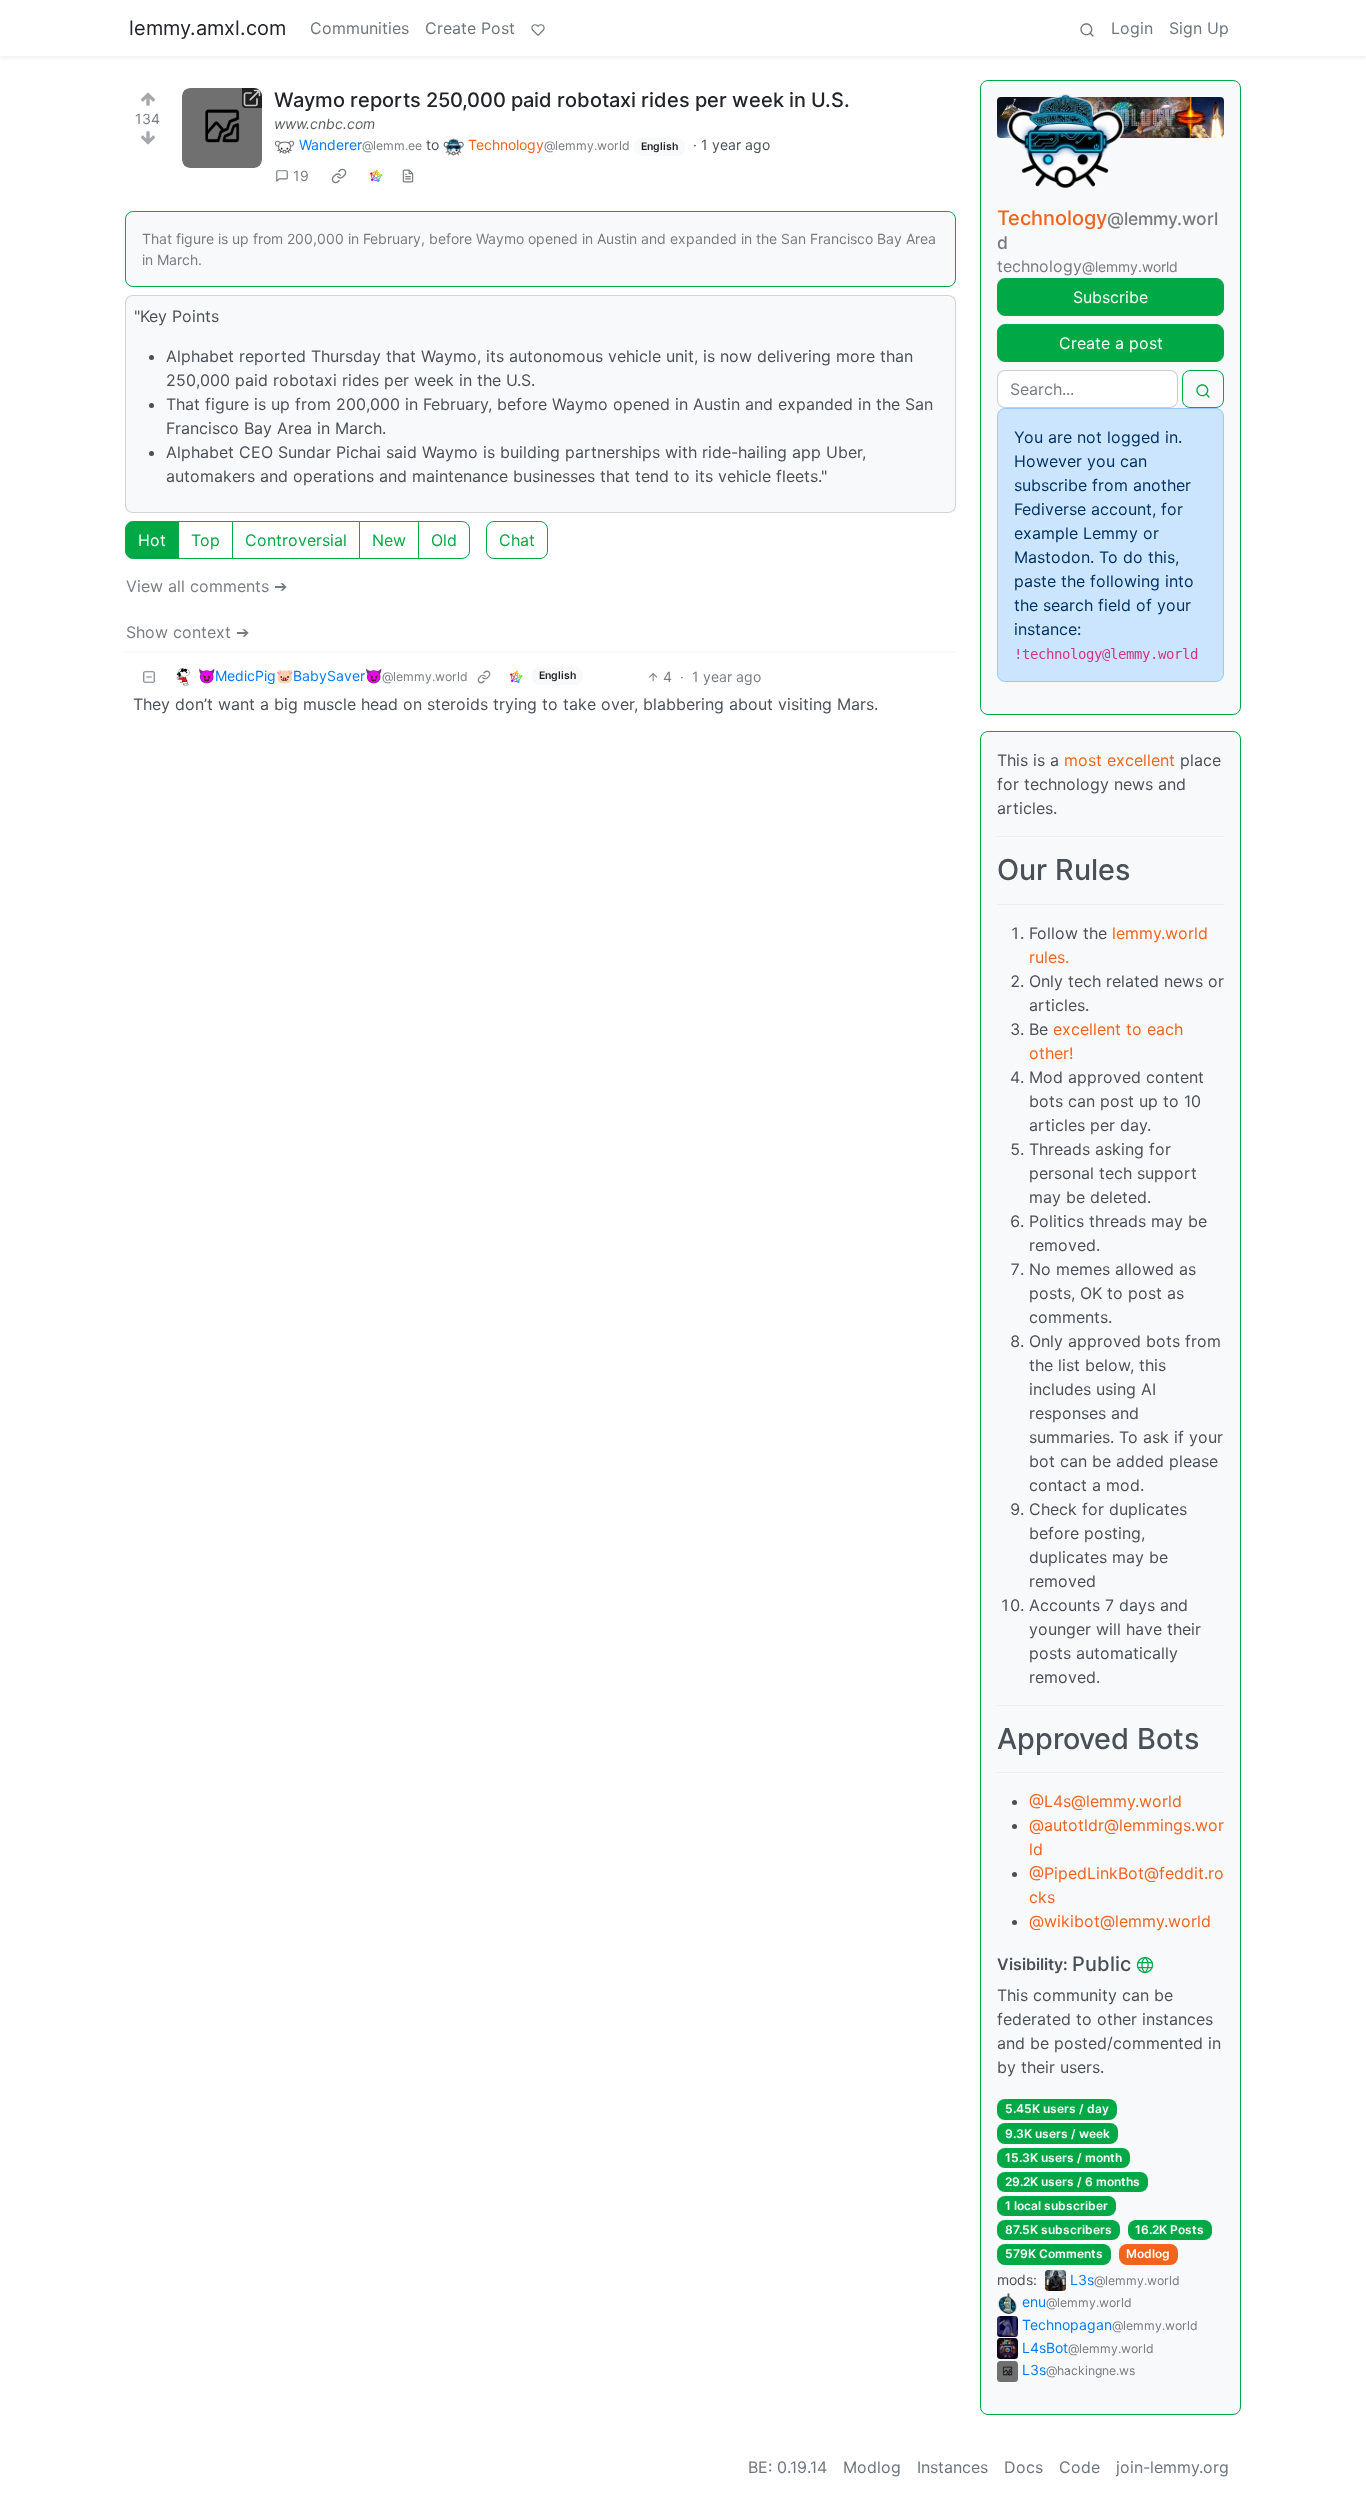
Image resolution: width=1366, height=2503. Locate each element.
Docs (1023, 2467)
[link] (339, 176)
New (389, 540)
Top (205, 540)
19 (301, 175)
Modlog (1148, 2253)
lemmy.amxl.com (207, 28)
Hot (152, 540)
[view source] (408, 175)
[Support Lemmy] (538, 28)
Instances (952, 2467)
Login (1132, 28)
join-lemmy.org (1172, 2467)
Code (1079, 2467)
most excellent (1119, 760)
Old (444, 540)
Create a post (1111, 343)
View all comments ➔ (206, 586)
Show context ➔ (187, 632)
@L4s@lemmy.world (1105, 1801)
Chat (517, 540)
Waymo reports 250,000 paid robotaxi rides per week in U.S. (562, 100)
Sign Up (1199, 28)
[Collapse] (149, 676)
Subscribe (1110, 297)
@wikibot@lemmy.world (1120, 1921)
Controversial (296, 540)
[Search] (1087, 28)
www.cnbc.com (324, 123)
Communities (359, 28)
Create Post (470, 28)
